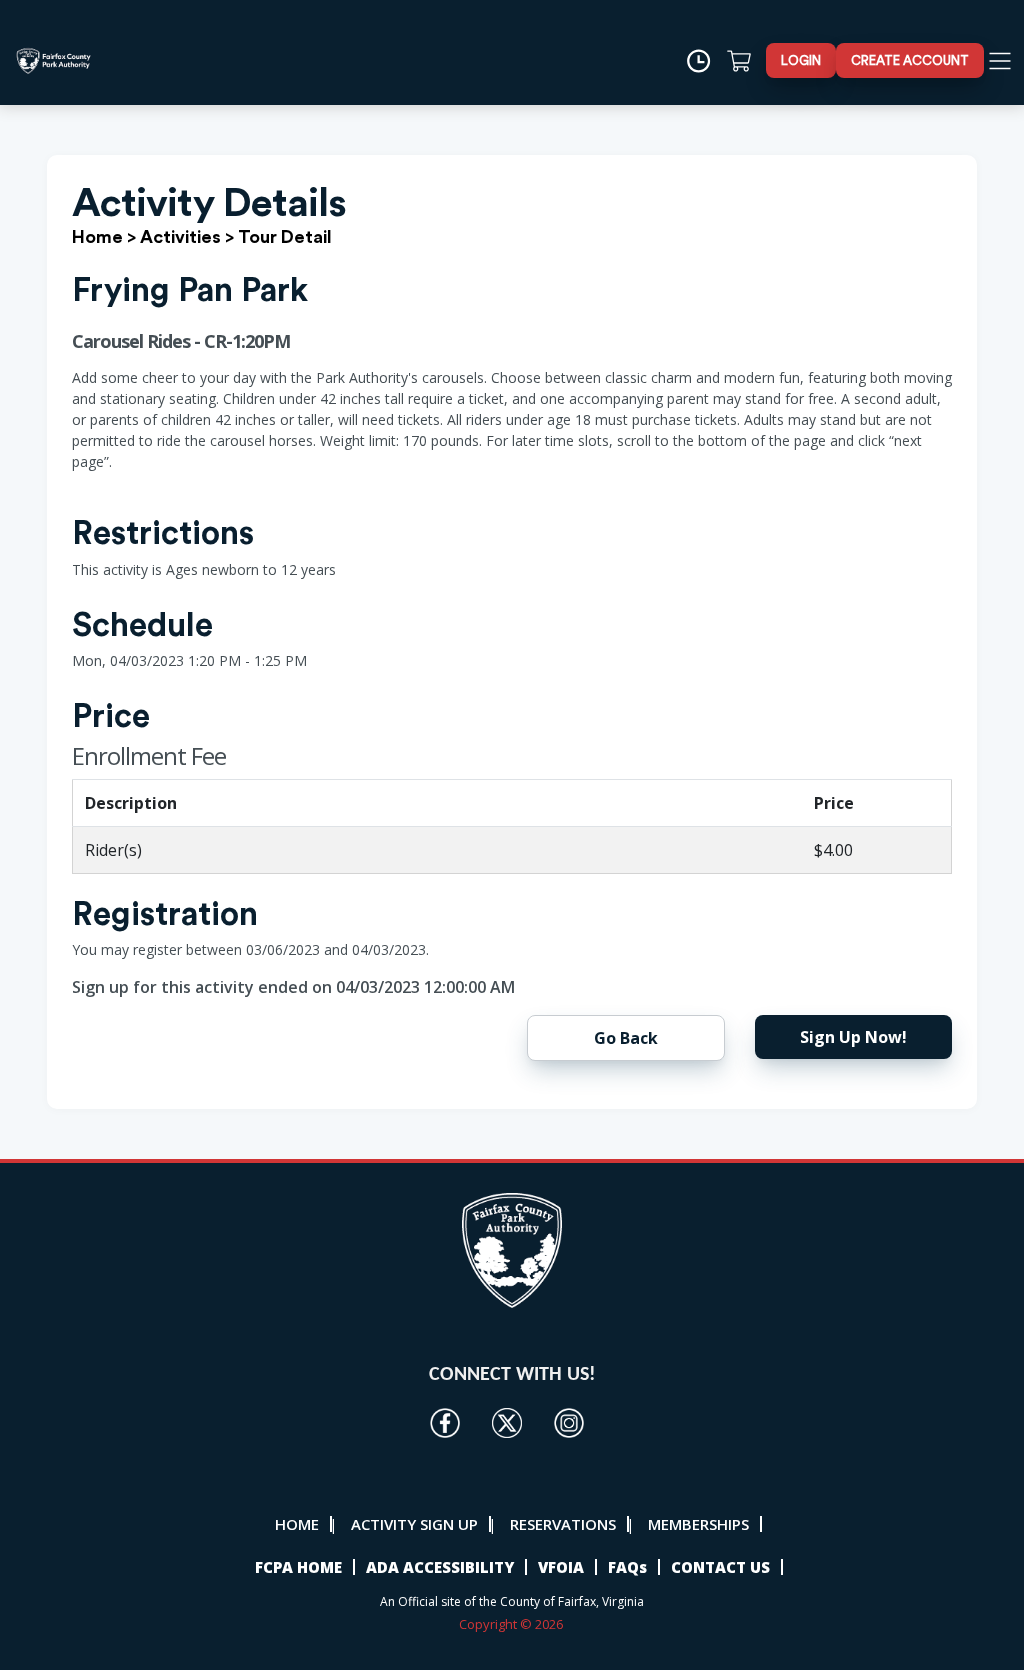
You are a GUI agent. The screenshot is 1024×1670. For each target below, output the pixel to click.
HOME (297, 1524)
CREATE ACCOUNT (910, 60)
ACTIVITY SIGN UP (414, 1524)
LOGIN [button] (801, 60)
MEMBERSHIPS (698, 1524)
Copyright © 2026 (512, 1624)
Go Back (626, 1038)
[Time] (705, 61)
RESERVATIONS (563, 1524)
